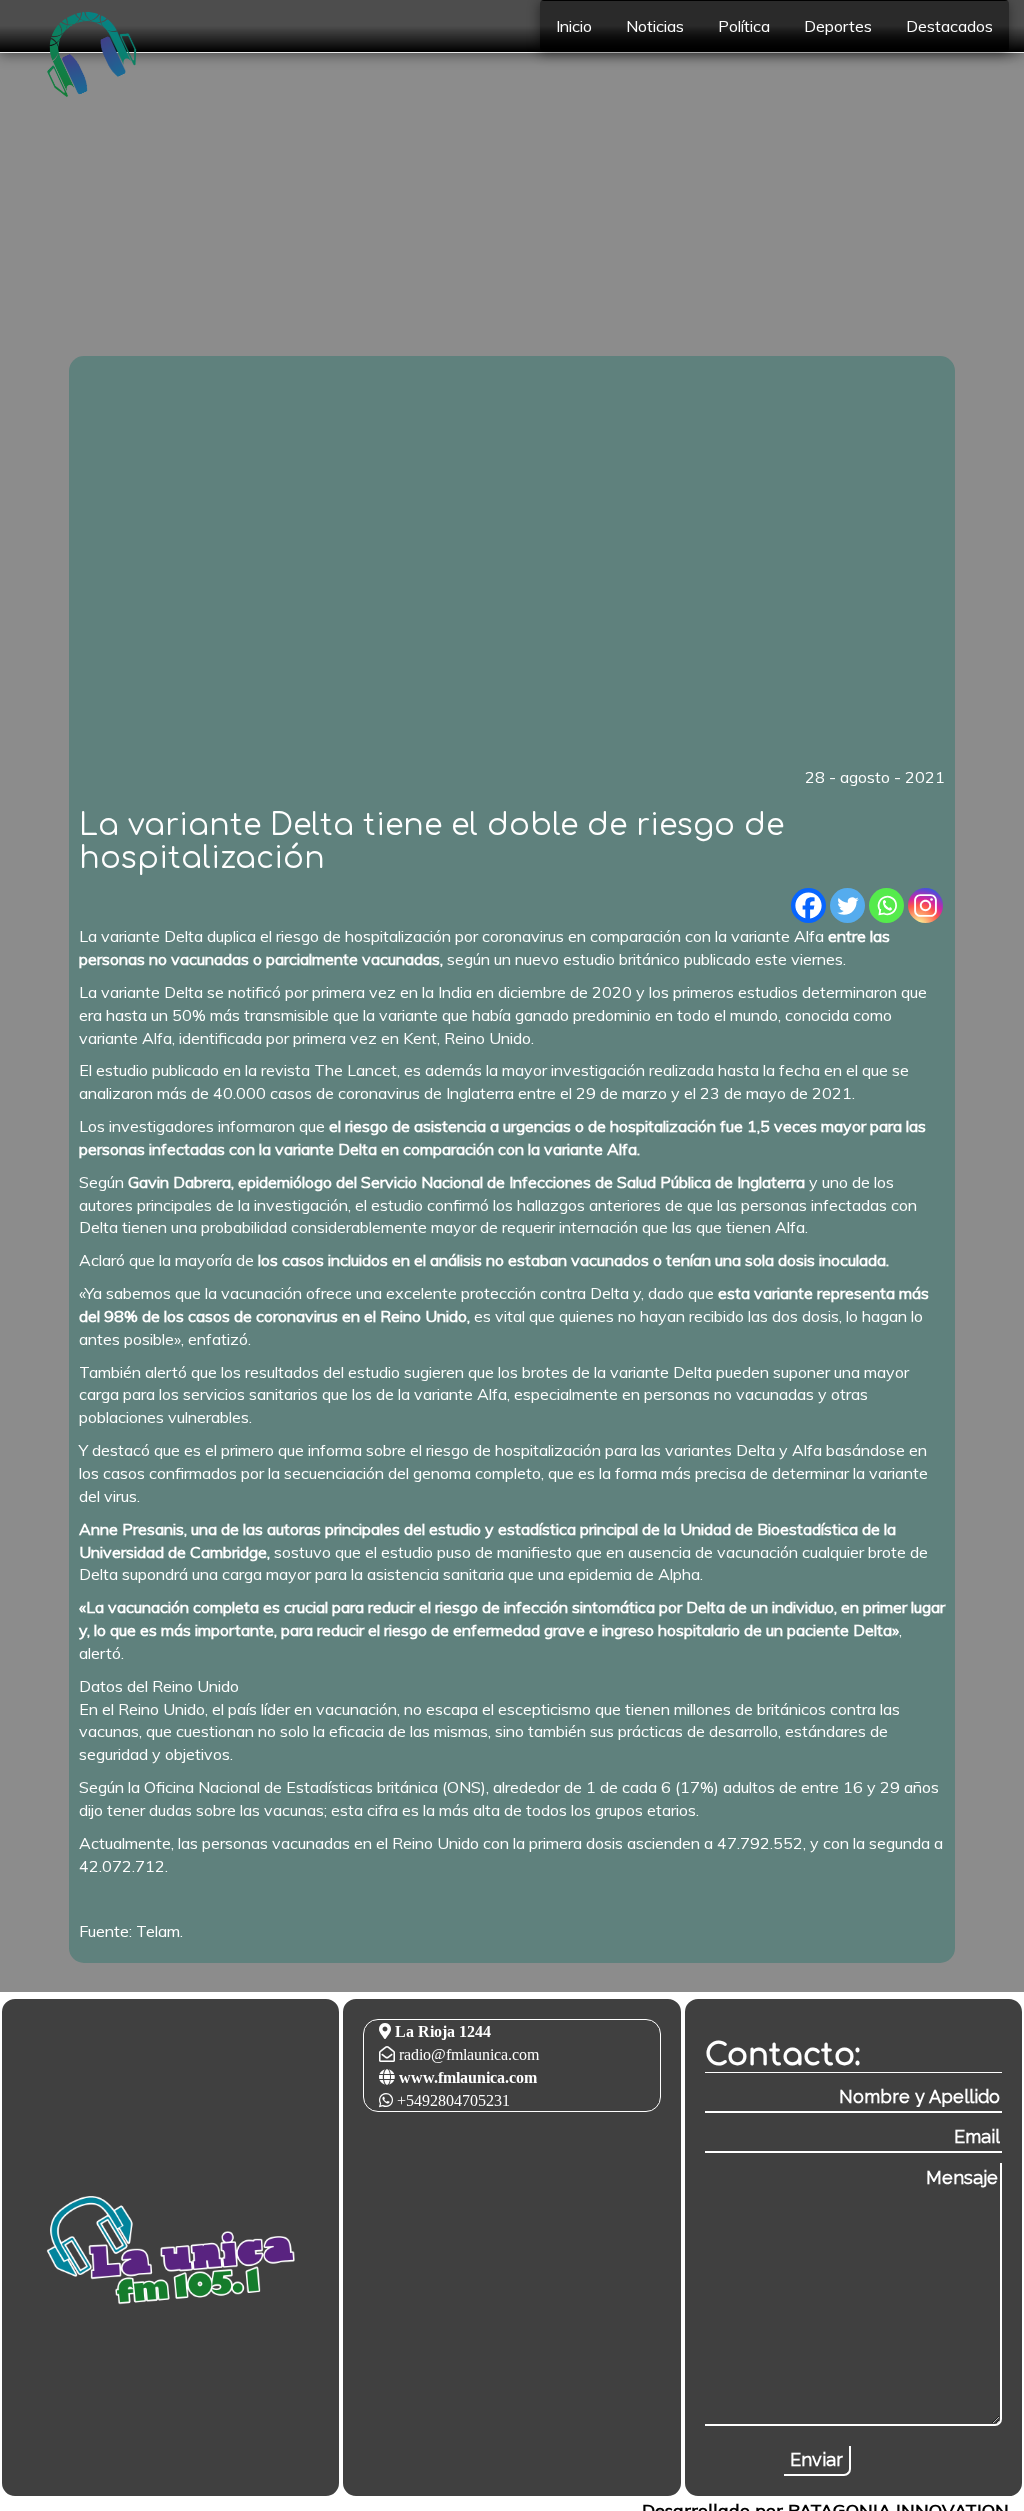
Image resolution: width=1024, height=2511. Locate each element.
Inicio (574, 26)
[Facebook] (808, 905)
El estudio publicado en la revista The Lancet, (239, 1070)
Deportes (838, 26)
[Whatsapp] (886, 905)
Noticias (655, 26)
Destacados (949, 26)
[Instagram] (925, 905)
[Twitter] (847, 905)
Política (744, 26)
